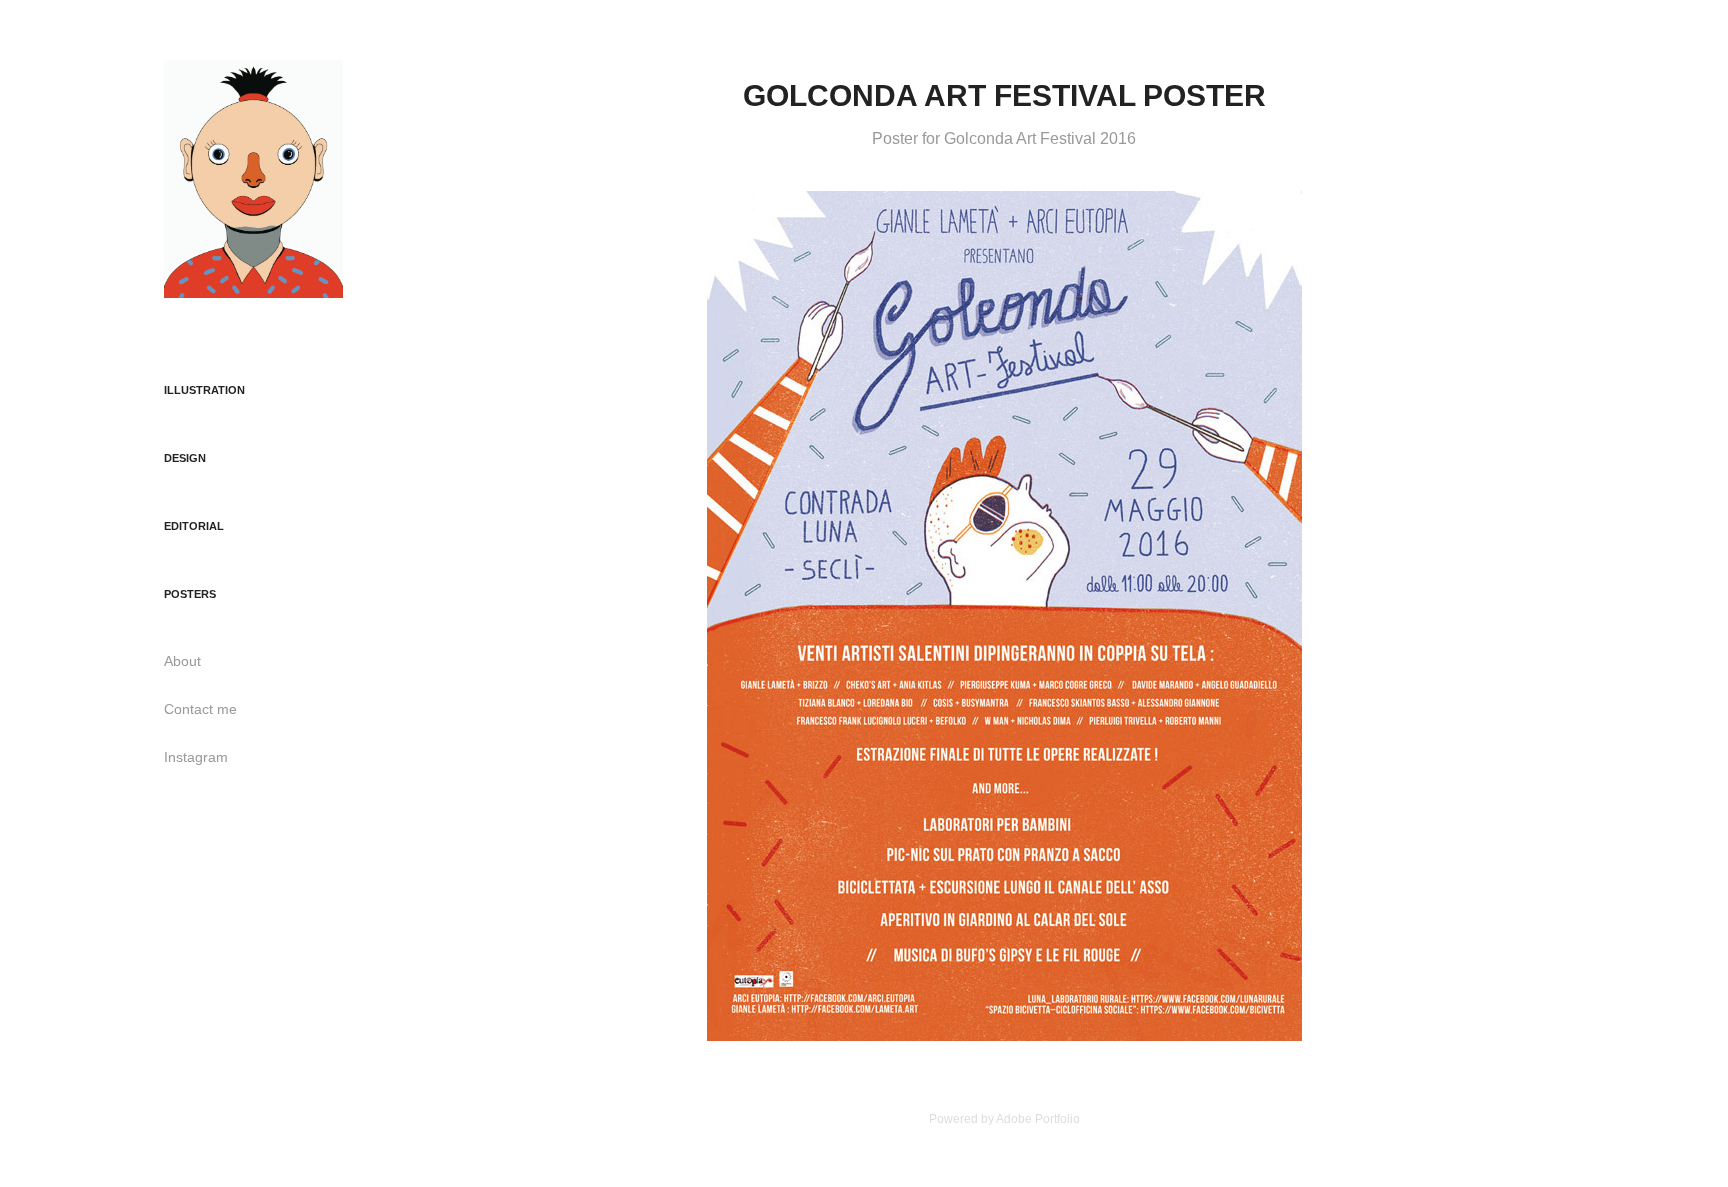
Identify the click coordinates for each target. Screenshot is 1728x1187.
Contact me (200, 709)
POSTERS (190, 594)
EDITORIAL (194, 526)
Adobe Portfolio (1038, 1119)
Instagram (196, 757)
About (182, 661)
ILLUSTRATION (204, 390)
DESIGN (185, 458)
